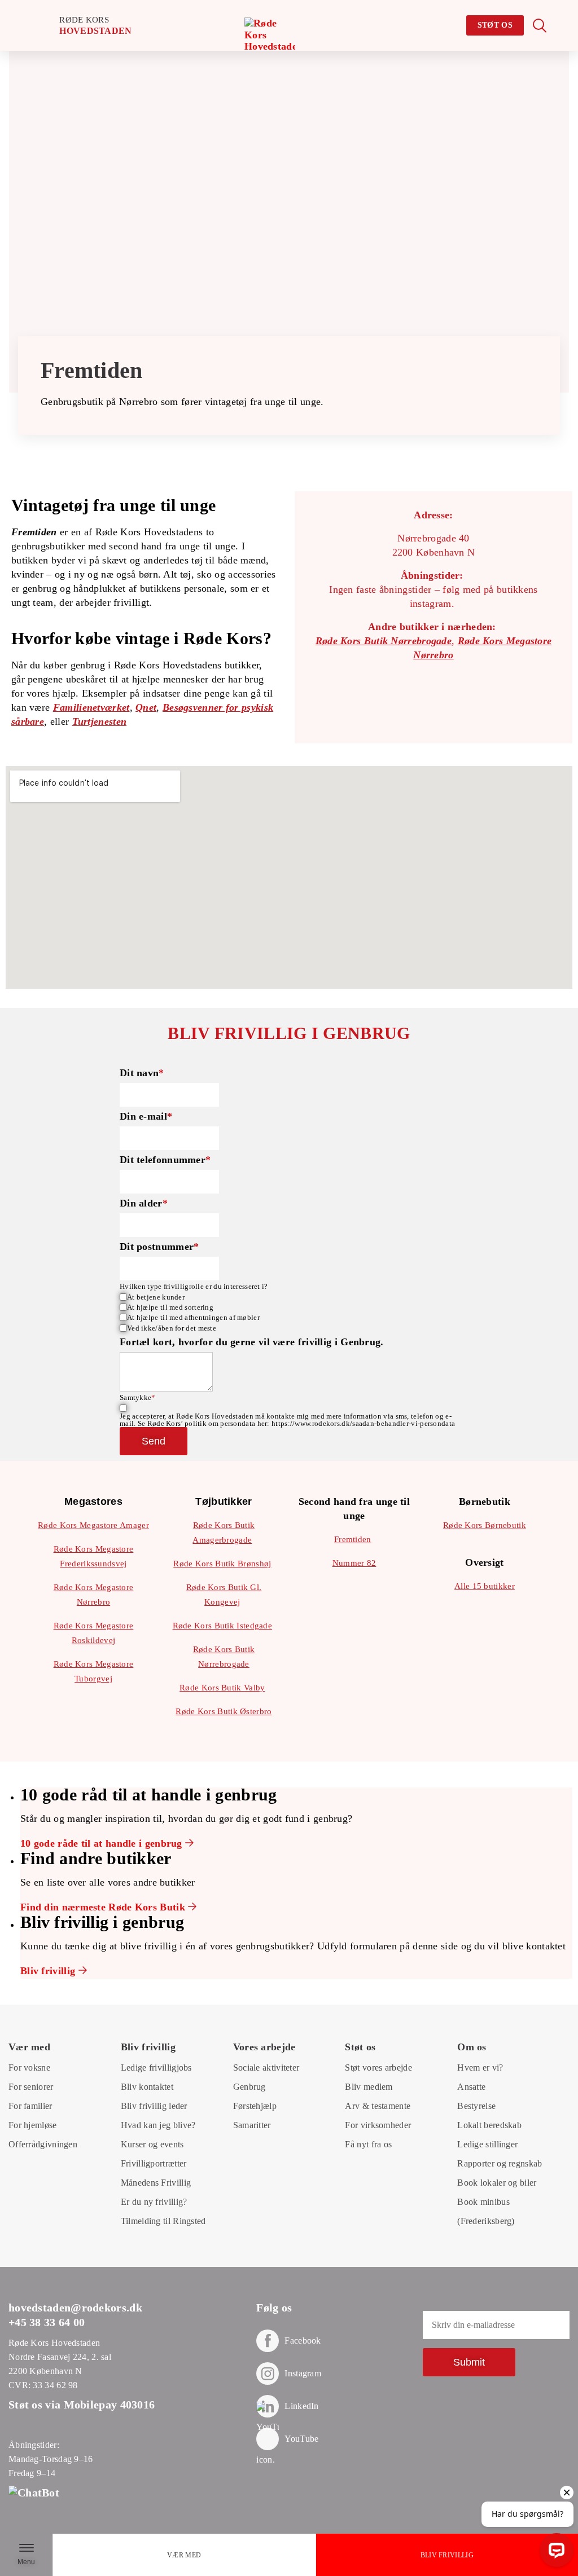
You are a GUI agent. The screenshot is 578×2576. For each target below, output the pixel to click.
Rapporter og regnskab (500, 2163)
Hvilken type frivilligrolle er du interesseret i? (194, 1286)
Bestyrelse (476, 2106)
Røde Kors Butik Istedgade (223, 1626)
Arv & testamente (378, 2106)
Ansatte (471, 2087)
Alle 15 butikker (485, 1586)
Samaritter (252, 2125)
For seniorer (31, 2087)
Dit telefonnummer (165, 1160)
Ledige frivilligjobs (156, 2068)
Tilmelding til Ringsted (163, 2221)
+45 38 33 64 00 (47, 2322)
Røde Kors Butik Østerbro (224, 1711)
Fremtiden (353, 1539)
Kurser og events (152, 2144)
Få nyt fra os (368, 2144)
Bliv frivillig (49, 1971)
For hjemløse (33, 2125)
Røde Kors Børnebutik (485, 1525)
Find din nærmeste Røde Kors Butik (104, 1907)
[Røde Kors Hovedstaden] (270, 43)
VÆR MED (184, 2555)
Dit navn (142, 1073)
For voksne (29, 2068)
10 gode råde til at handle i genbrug (103, 1843)
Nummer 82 (354, 1563)
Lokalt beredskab (489, 2125)
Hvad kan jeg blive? (158, 2125)
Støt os (495, 25)
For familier (30, 2106)
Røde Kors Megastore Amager (93, 1525)
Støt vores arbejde (378, 2068)
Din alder (144, 1203)
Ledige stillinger (487, 2144)
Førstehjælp (255, 2106)
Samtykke (138, 1397)
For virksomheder (378, 2125)
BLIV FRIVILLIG (447, 2555)
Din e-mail (146, 1116)
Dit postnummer (159, 1247)
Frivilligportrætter (154, 2163)
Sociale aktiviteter (266, 2068)
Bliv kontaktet (147, 2087)
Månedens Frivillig (156, 2183)
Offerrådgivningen (43, 2144)
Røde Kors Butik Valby (222, 1688)
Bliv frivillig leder (154, 2106)
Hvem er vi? (480, 2068)
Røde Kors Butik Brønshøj (222, 1564)
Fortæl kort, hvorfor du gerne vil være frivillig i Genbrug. (252, 1342)
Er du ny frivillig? (154, 2202)
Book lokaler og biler (497, 2183)
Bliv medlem (369, 2087)
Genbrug (249, 2087)
